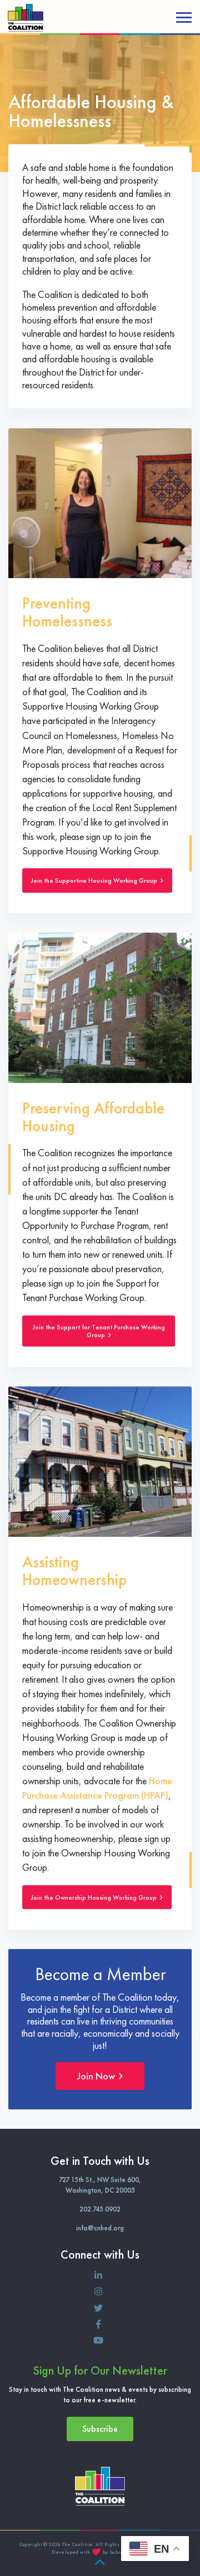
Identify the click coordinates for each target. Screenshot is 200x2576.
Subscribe (100, 2429)
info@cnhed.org (100, 2228)
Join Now (97, 2076)
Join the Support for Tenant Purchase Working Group (99, 1331)
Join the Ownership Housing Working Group (95, 1897)
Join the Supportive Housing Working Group (95, 880)
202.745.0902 (100, 2209)
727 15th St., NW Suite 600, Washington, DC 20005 (100, 2185)
